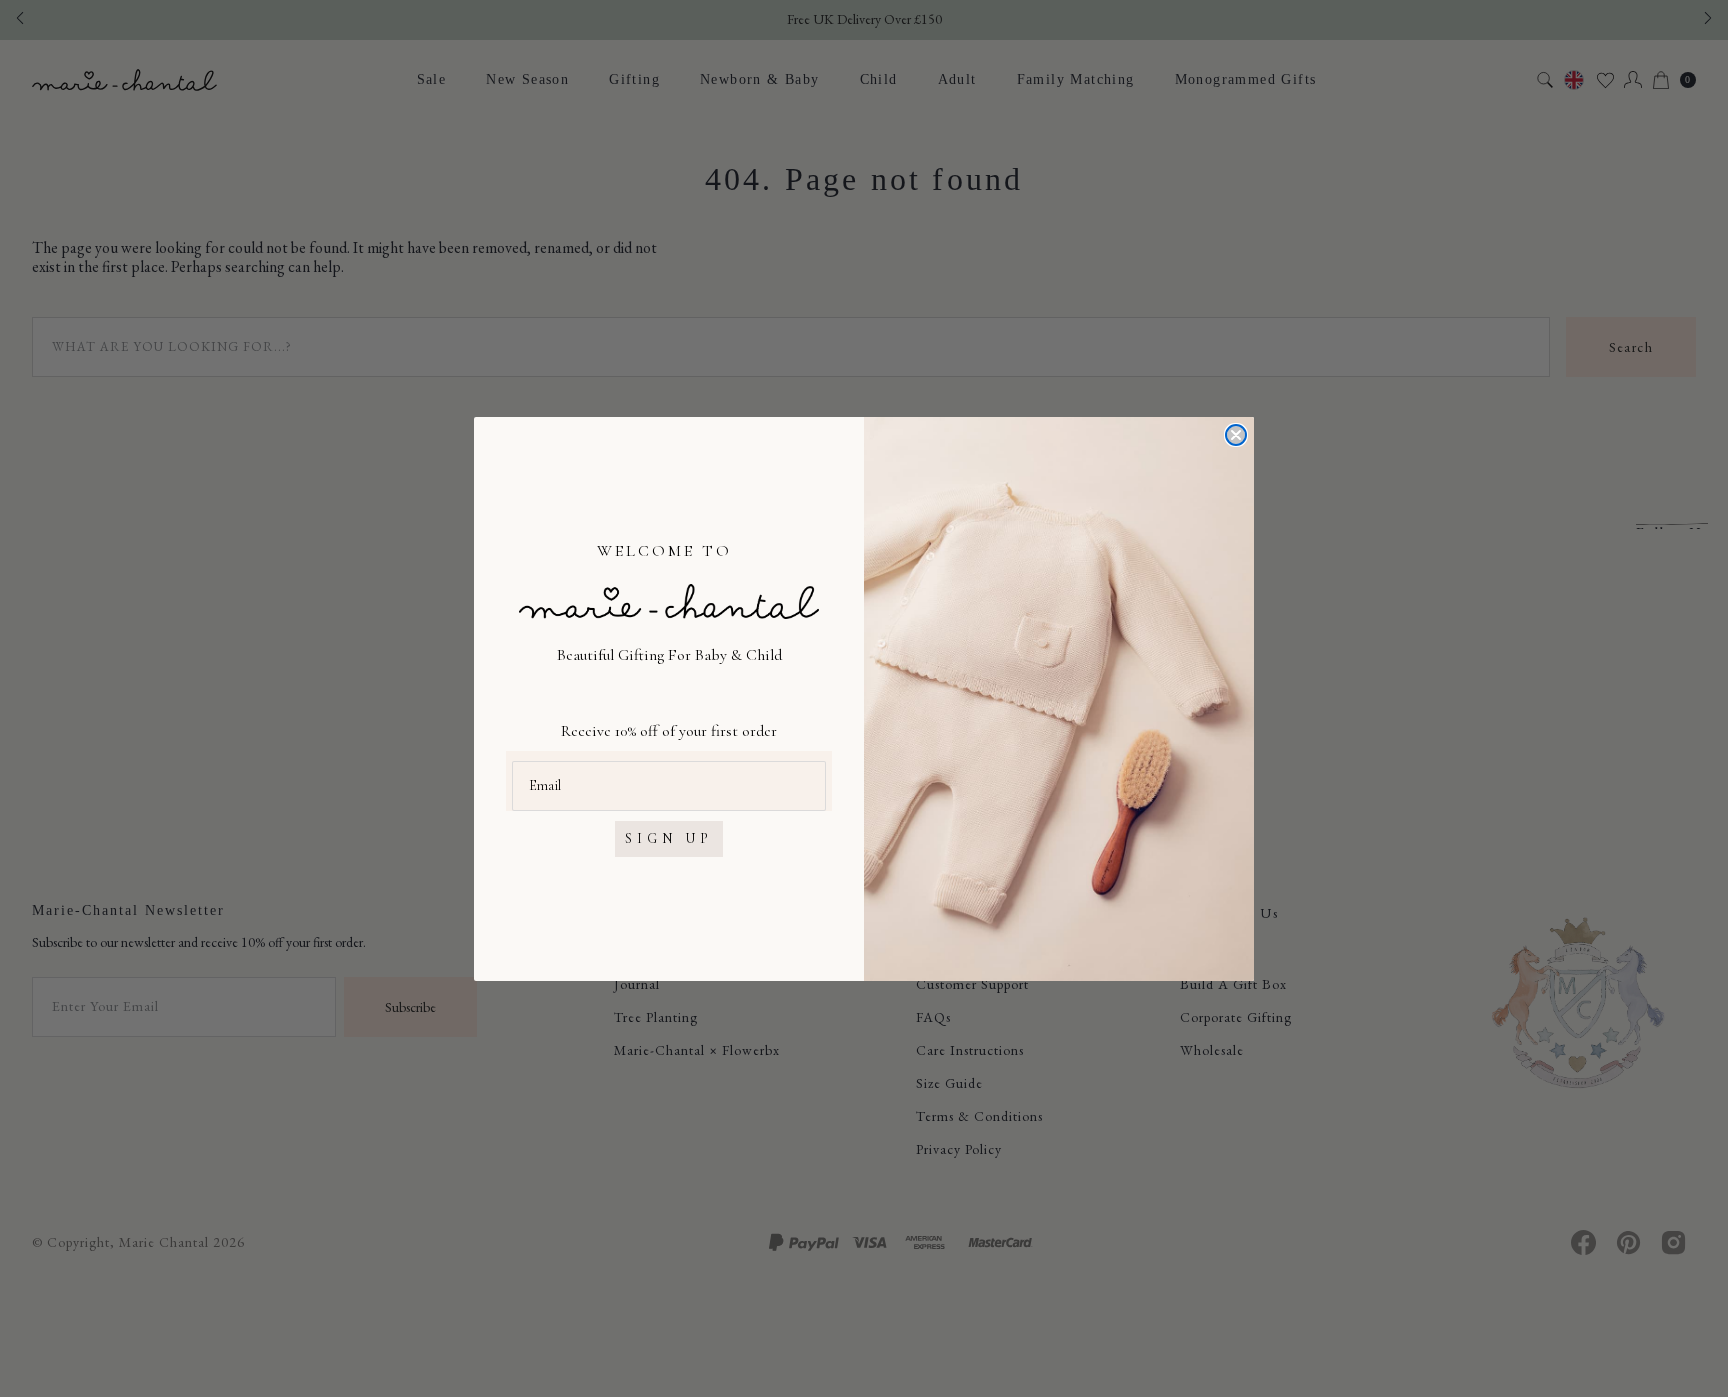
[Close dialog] (1236, 435)
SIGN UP (669, 838)
